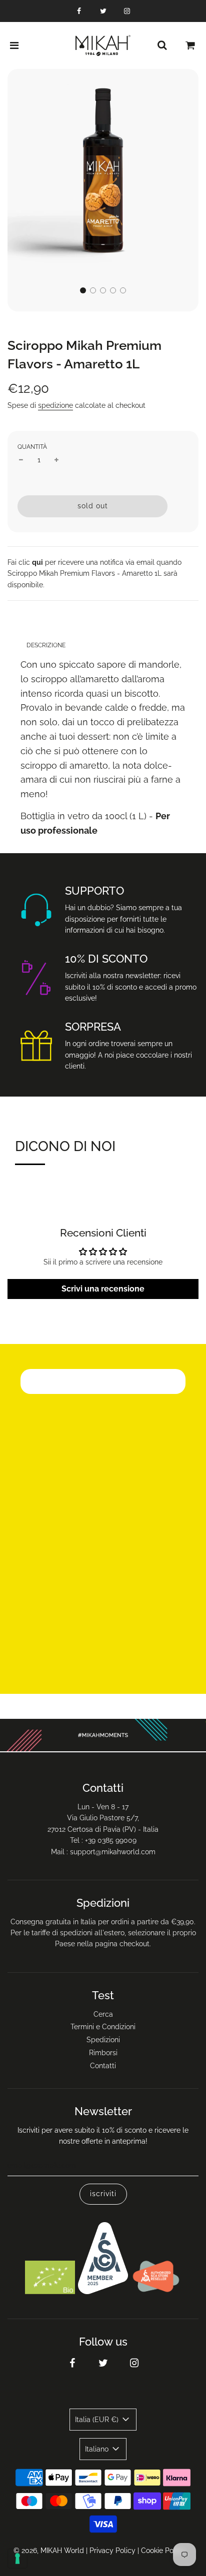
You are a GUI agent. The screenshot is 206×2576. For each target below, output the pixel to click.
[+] (56, 460)
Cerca (103, 2014)
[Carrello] (190, 45)
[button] (83, 290)
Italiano (98, 2449)
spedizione (55, 405)
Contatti (103, 2066)
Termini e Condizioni (103, 2027)
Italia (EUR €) (98, 2420)
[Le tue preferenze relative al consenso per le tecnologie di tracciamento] (17, 2559)
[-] (21, 460)
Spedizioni (103, 2040)
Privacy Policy (112, 2551)
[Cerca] (162, 45)
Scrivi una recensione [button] (103, 1289)
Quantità (32, 447)
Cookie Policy (163, 2551)
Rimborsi (103, 2053)
